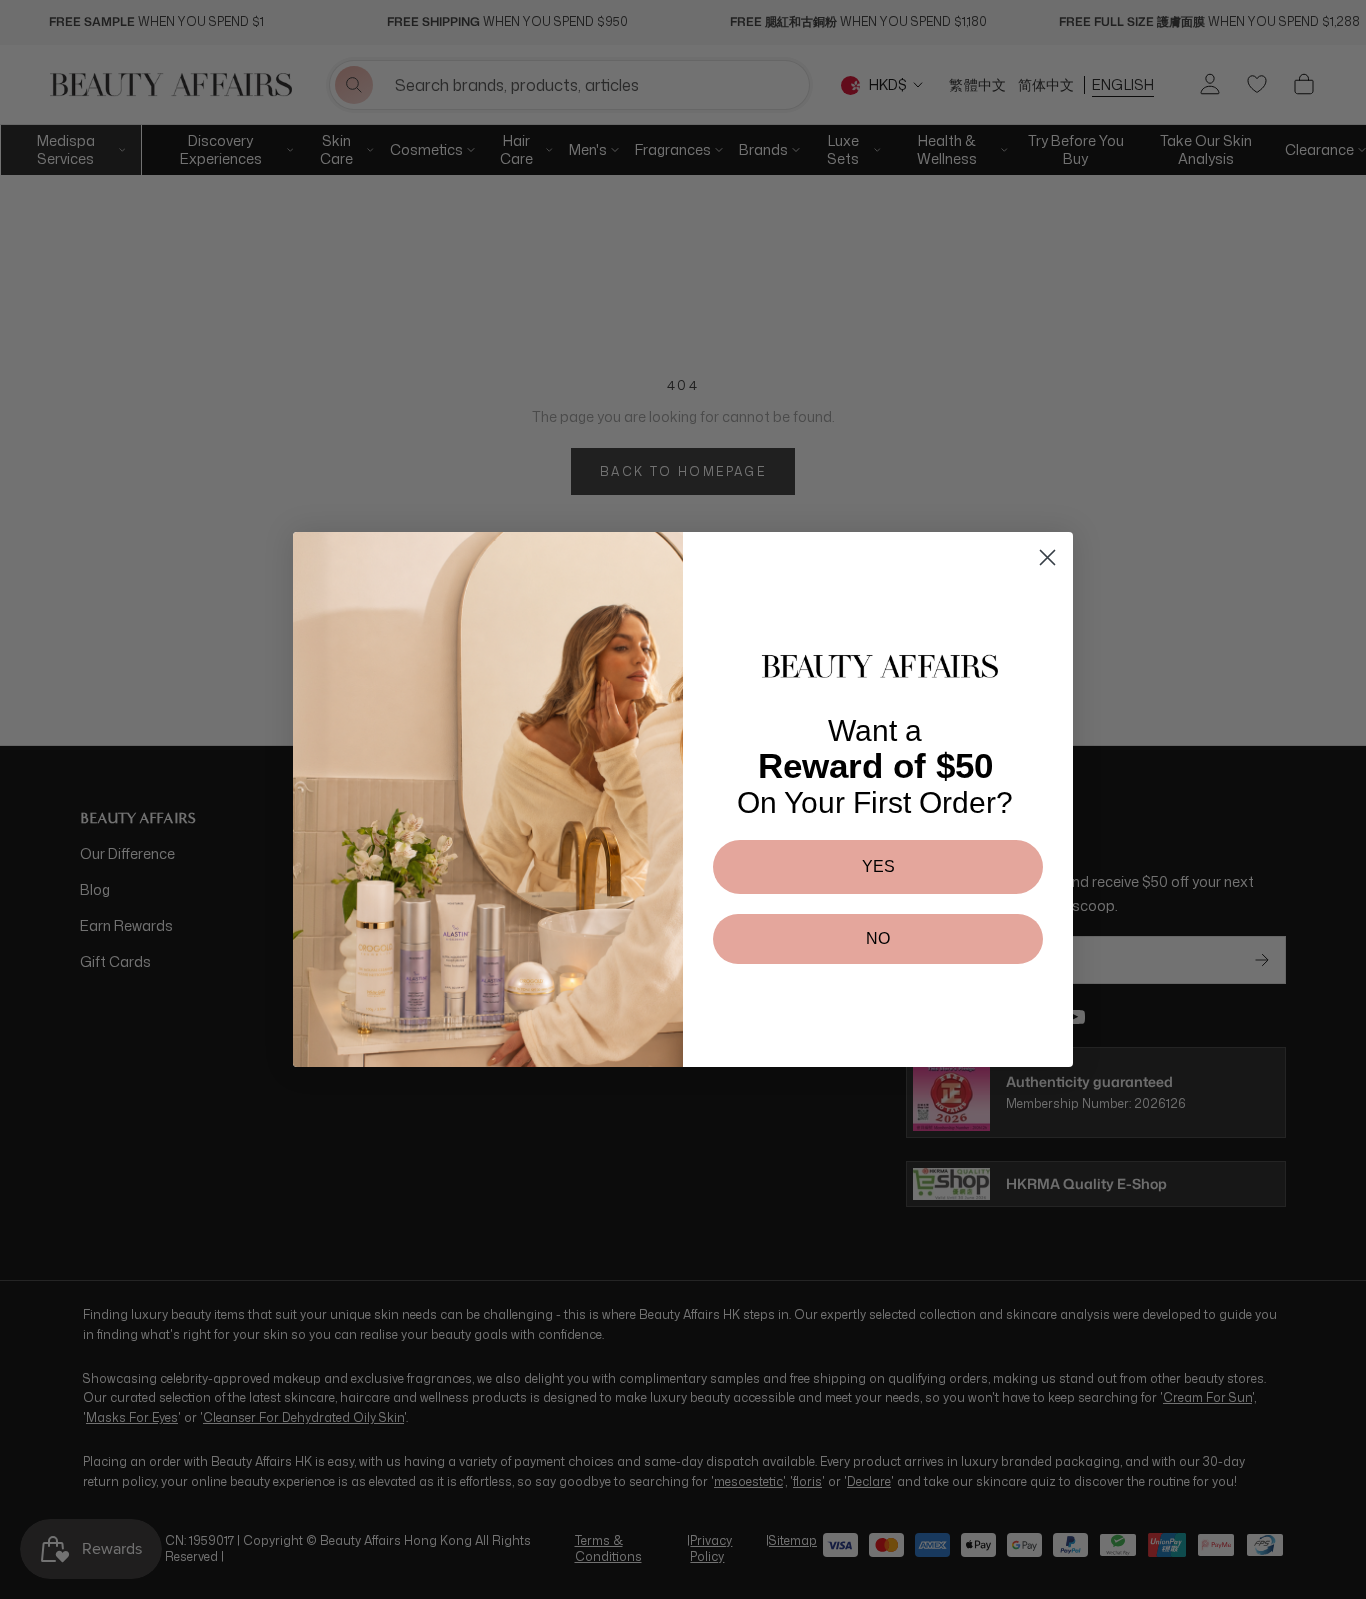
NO (878, 938)
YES (878, 866)
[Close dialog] (1047, 557)
